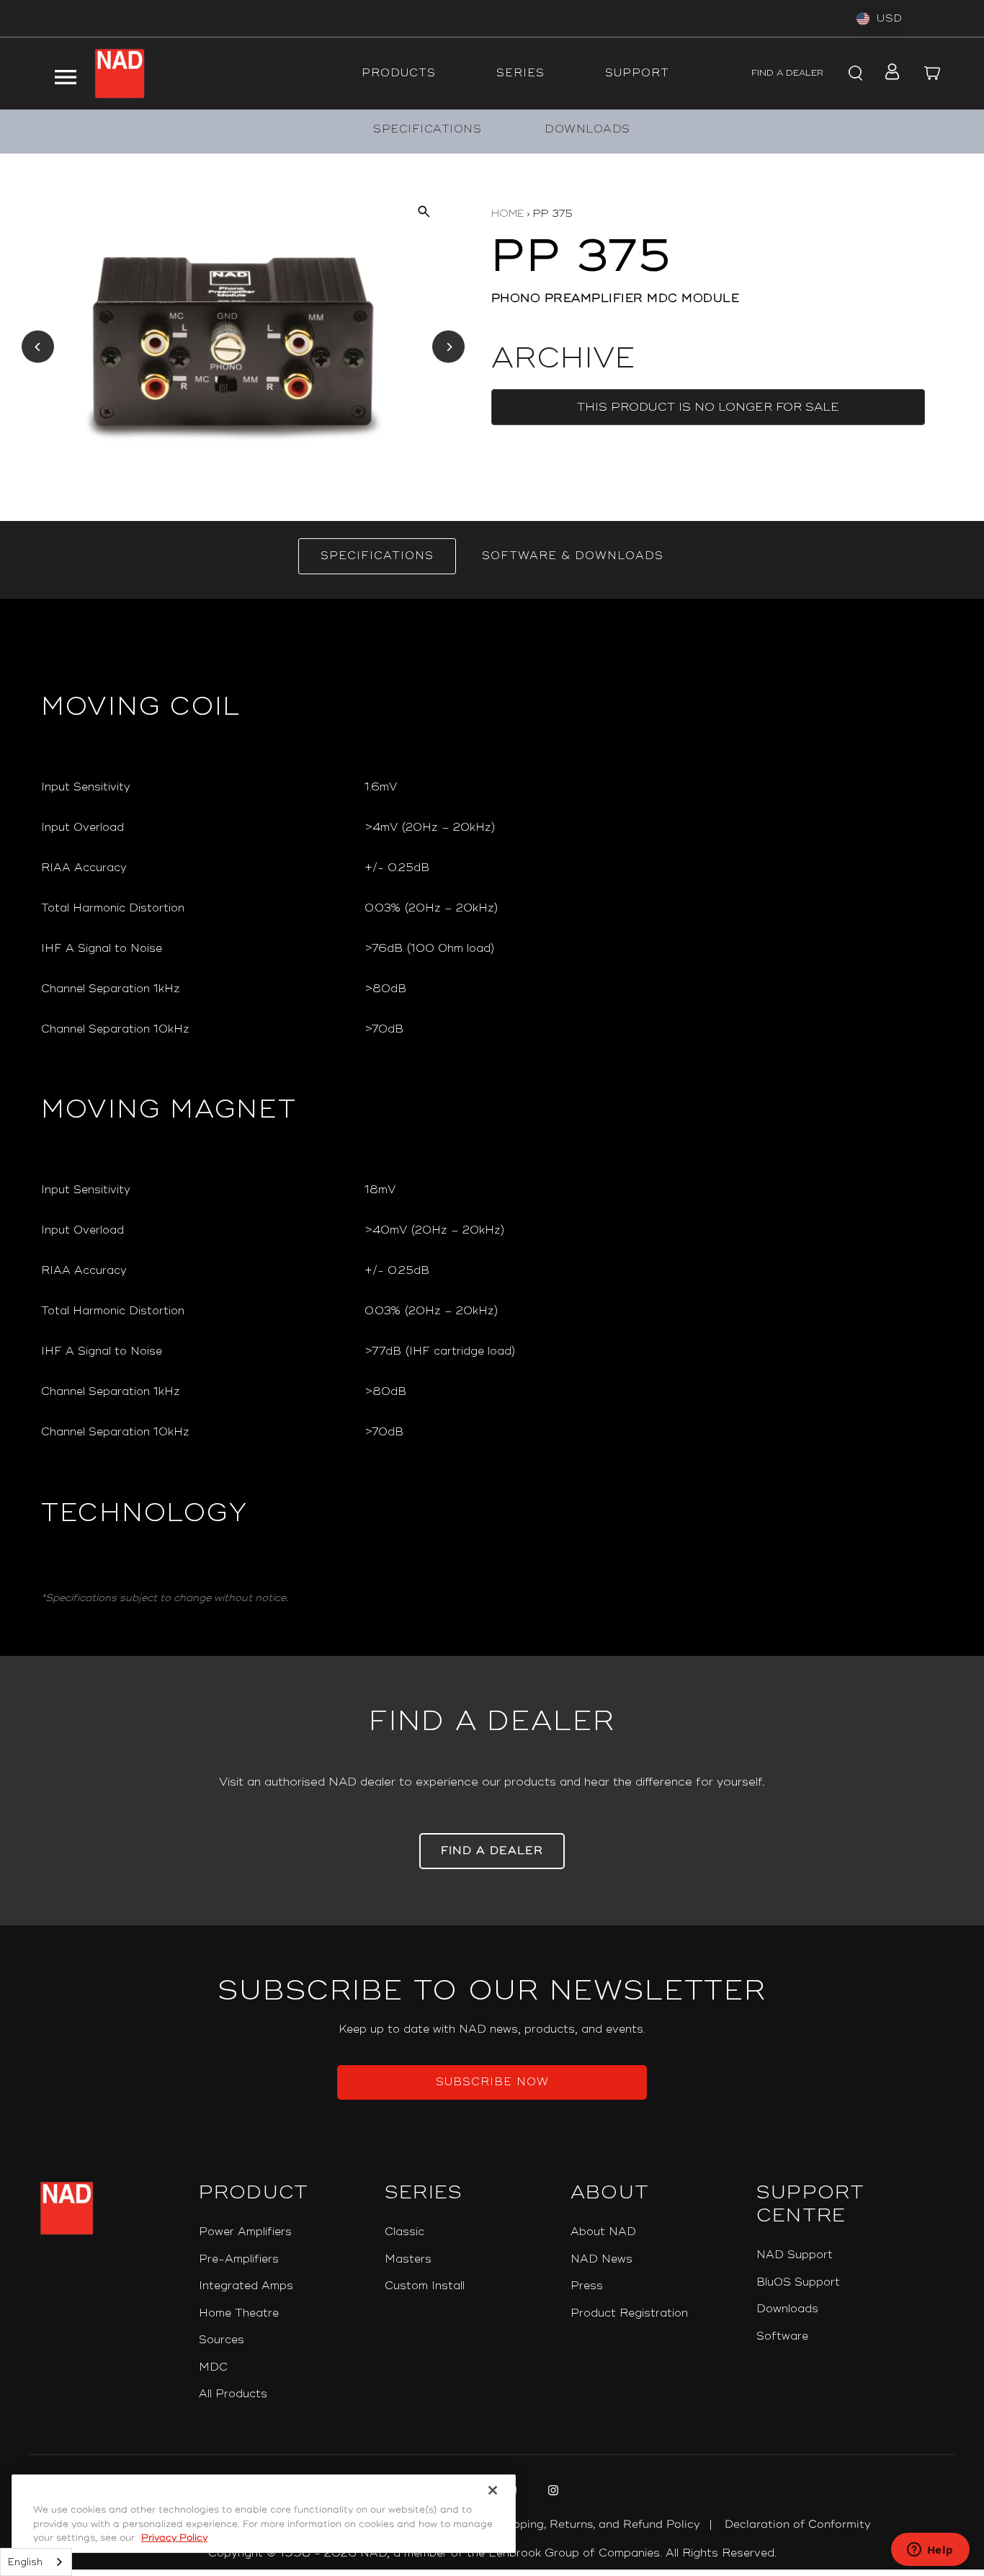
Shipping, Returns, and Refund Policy (598, 2524)
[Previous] (38, 347)
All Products (233, 2394)
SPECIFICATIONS (427, 129)
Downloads (787, 2309)
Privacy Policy (174, 2538)
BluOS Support (798, 2282)
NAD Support (795, 2255)
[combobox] (36, 2562)
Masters (408, 2259)
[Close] (493, 2490)
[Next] (448, 347)
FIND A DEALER (787, 73)
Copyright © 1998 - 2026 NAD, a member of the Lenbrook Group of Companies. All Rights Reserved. (492, 2553)
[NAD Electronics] (120, 73)
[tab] (377, 556)
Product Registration (629, 2313)
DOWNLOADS (587, 129)
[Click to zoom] (423, 211)
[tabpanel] (492, 1127)
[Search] (854, 73)
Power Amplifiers (245, 2232)
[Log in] (889, 73)
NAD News (601, 2259)
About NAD (603, 2232)
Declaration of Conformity (798, 2524)
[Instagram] (551, 2492)
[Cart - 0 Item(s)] (933, 73)
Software (782, 2336)
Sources (222, 2340)
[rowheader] (191, 788)
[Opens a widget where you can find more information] (930, 2551)
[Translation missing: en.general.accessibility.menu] (65, 73)
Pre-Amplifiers (239, 2259)
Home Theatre (239, 2313)
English (25, 2562)
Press (587, 2286)
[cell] (654, 788)
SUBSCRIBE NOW (492, 2082)
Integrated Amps (246, 2286)
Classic (404, 2232)
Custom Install (425, 2286)
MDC (213, 2367)
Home (507, 214)
